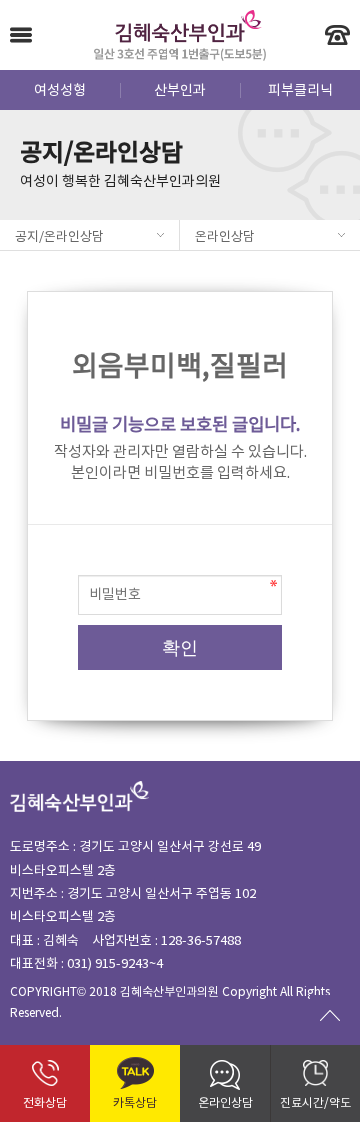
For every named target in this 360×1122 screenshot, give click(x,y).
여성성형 (60, 91)
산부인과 (180, 91)
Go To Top (330, 1015)
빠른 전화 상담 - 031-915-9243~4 (337, 35)
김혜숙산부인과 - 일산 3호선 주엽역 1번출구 (180, 35)
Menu (21, 35)
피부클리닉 (300, 91)
